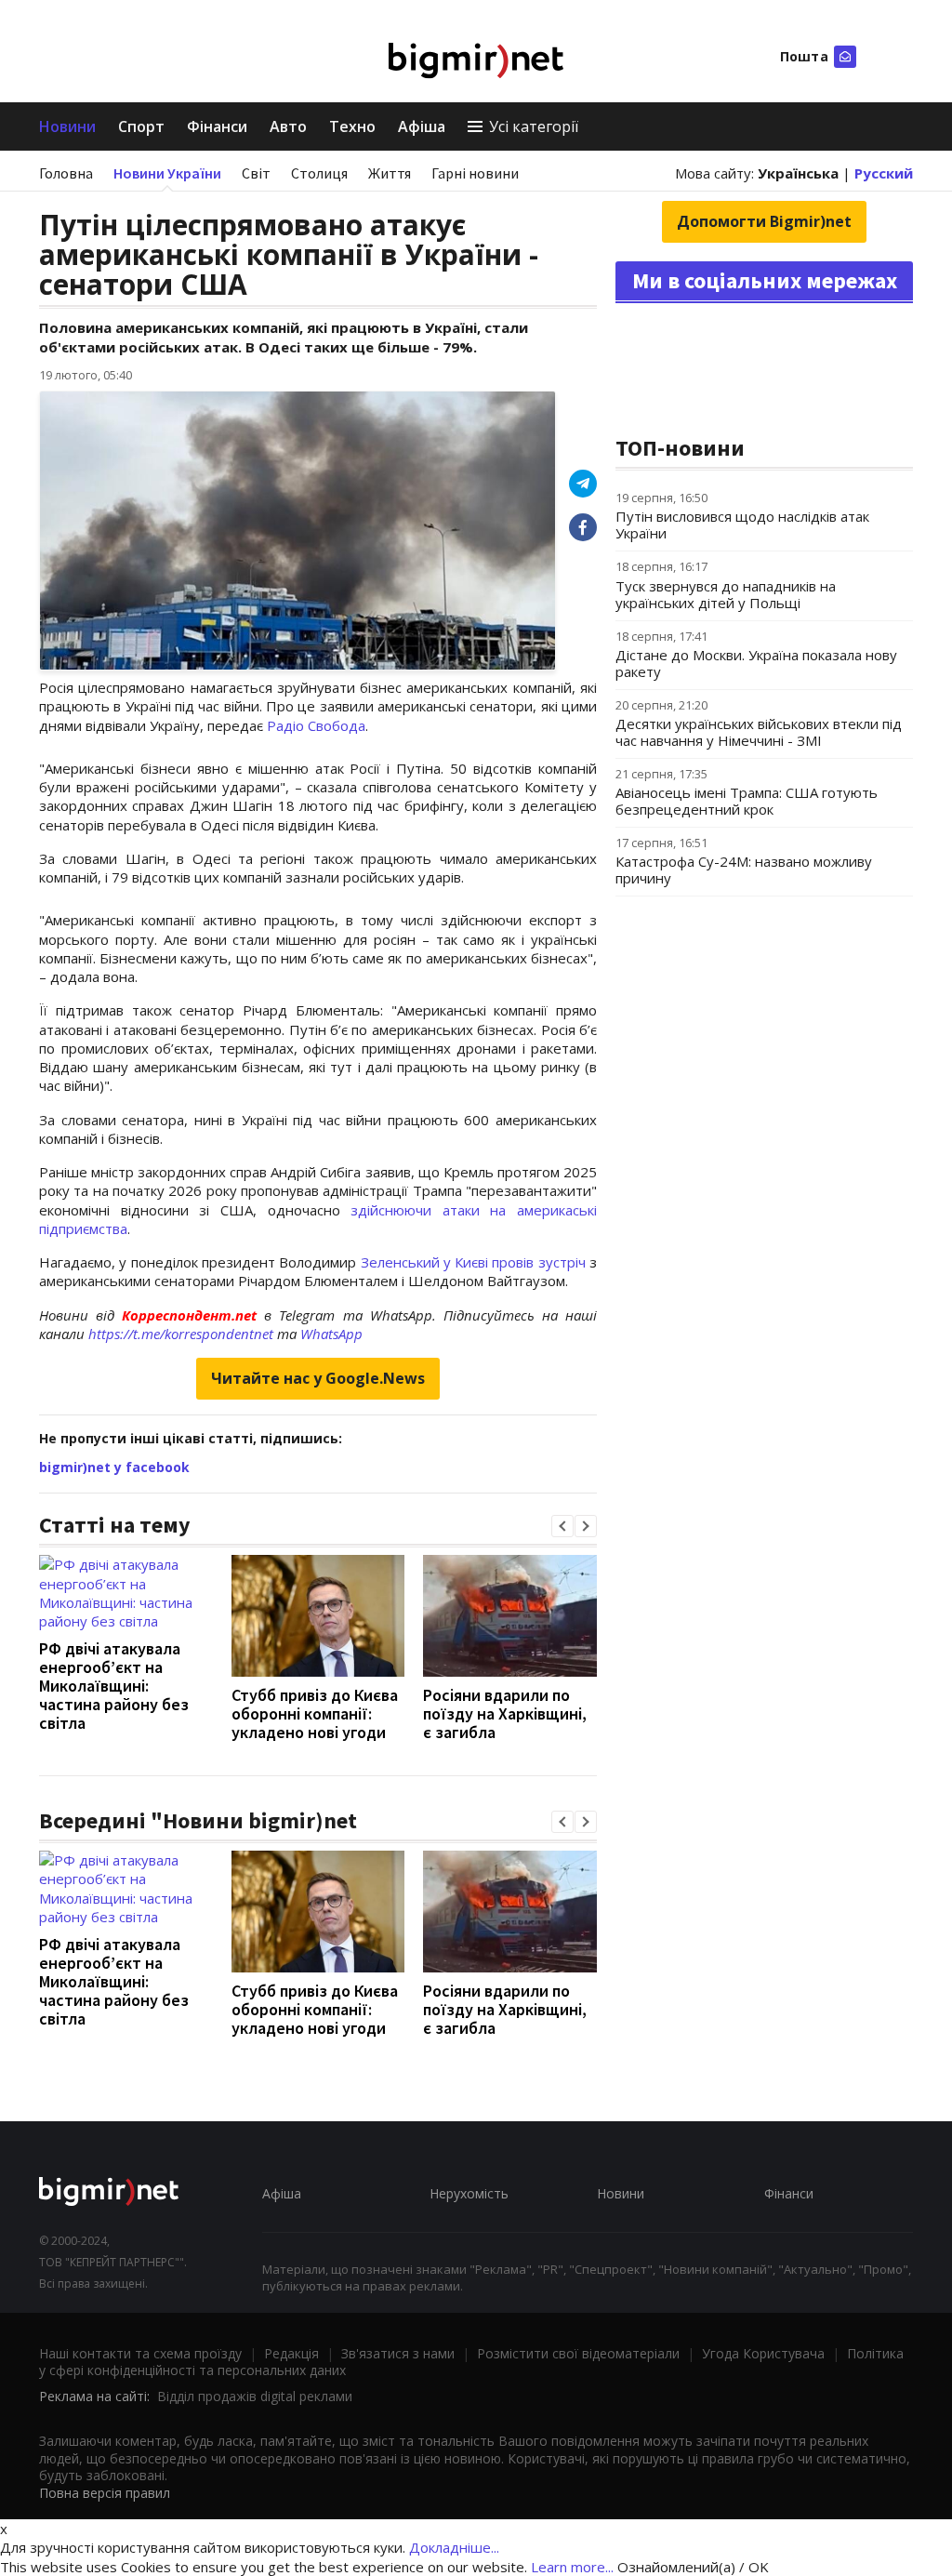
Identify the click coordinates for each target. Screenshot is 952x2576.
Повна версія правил (105, 2493)
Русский (884, 173)
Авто (288, 126)
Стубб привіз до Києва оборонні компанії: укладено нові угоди (315, 1713)
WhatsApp (331, 1334)
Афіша (422, 126)
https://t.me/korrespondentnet (181, 1334)
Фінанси (217, 126)
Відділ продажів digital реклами (255, 2396)
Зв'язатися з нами (398, 2353)
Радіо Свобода (316, 725)
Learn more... (572, 2567)
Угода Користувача (763, 2353)
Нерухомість (469, 2193)
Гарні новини (475, 173)
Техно (352, 126)
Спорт (141, 126)
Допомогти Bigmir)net (764, 221)
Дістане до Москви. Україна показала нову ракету (756, 663)
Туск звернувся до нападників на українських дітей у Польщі (726, 594)
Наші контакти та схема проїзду (140, 2353)
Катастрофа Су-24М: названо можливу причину (744, 870)
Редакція (291, 2353)
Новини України (167, 173)
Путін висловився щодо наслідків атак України (742, 524)
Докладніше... (454, 2547)
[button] (562, 1526)
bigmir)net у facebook (114, 1467)
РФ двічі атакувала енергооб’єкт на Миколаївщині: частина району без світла (114, 1686)
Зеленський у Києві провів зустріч (476, 1262)
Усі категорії (534, 126)
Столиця (319, 173)
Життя (390, 173)
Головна (66, 173)
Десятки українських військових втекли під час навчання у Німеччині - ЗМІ (759, 732)
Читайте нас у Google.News (318, 1378)
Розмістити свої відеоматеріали (578, 2353)
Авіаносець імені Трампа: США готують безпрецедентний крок (747, 801)
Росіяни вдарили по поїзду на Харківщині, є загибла (505, 1713)
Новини (67, 126)
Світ (256, 173)
